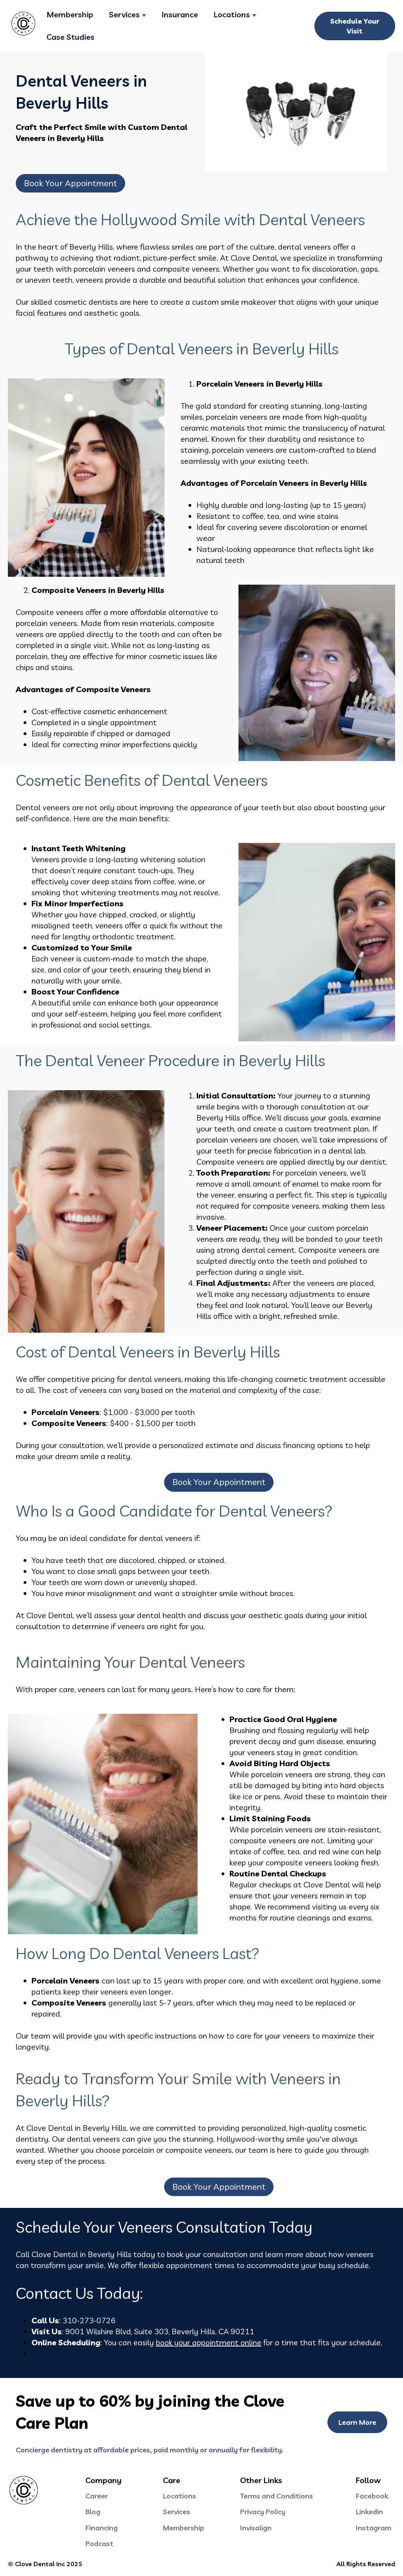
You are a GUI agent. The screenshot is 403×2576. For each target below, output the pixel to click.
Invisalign (256, 2528)
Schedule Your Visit (355, 26)
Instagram (373, 2528)
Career (97, 2496)
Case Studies (70, 37)
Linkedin (369, 2512)
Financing (102, 2528)
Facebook (372, 2496)
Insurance (180, 14)
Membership (70, 14)
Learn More (357, 2422)
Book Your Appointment (70, 183)
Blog (93, 2512)
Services (124, 14)
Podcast (99, 2544)
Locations (232, 14)
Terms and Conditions (276, 2496)
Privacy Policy (263, 2512)
